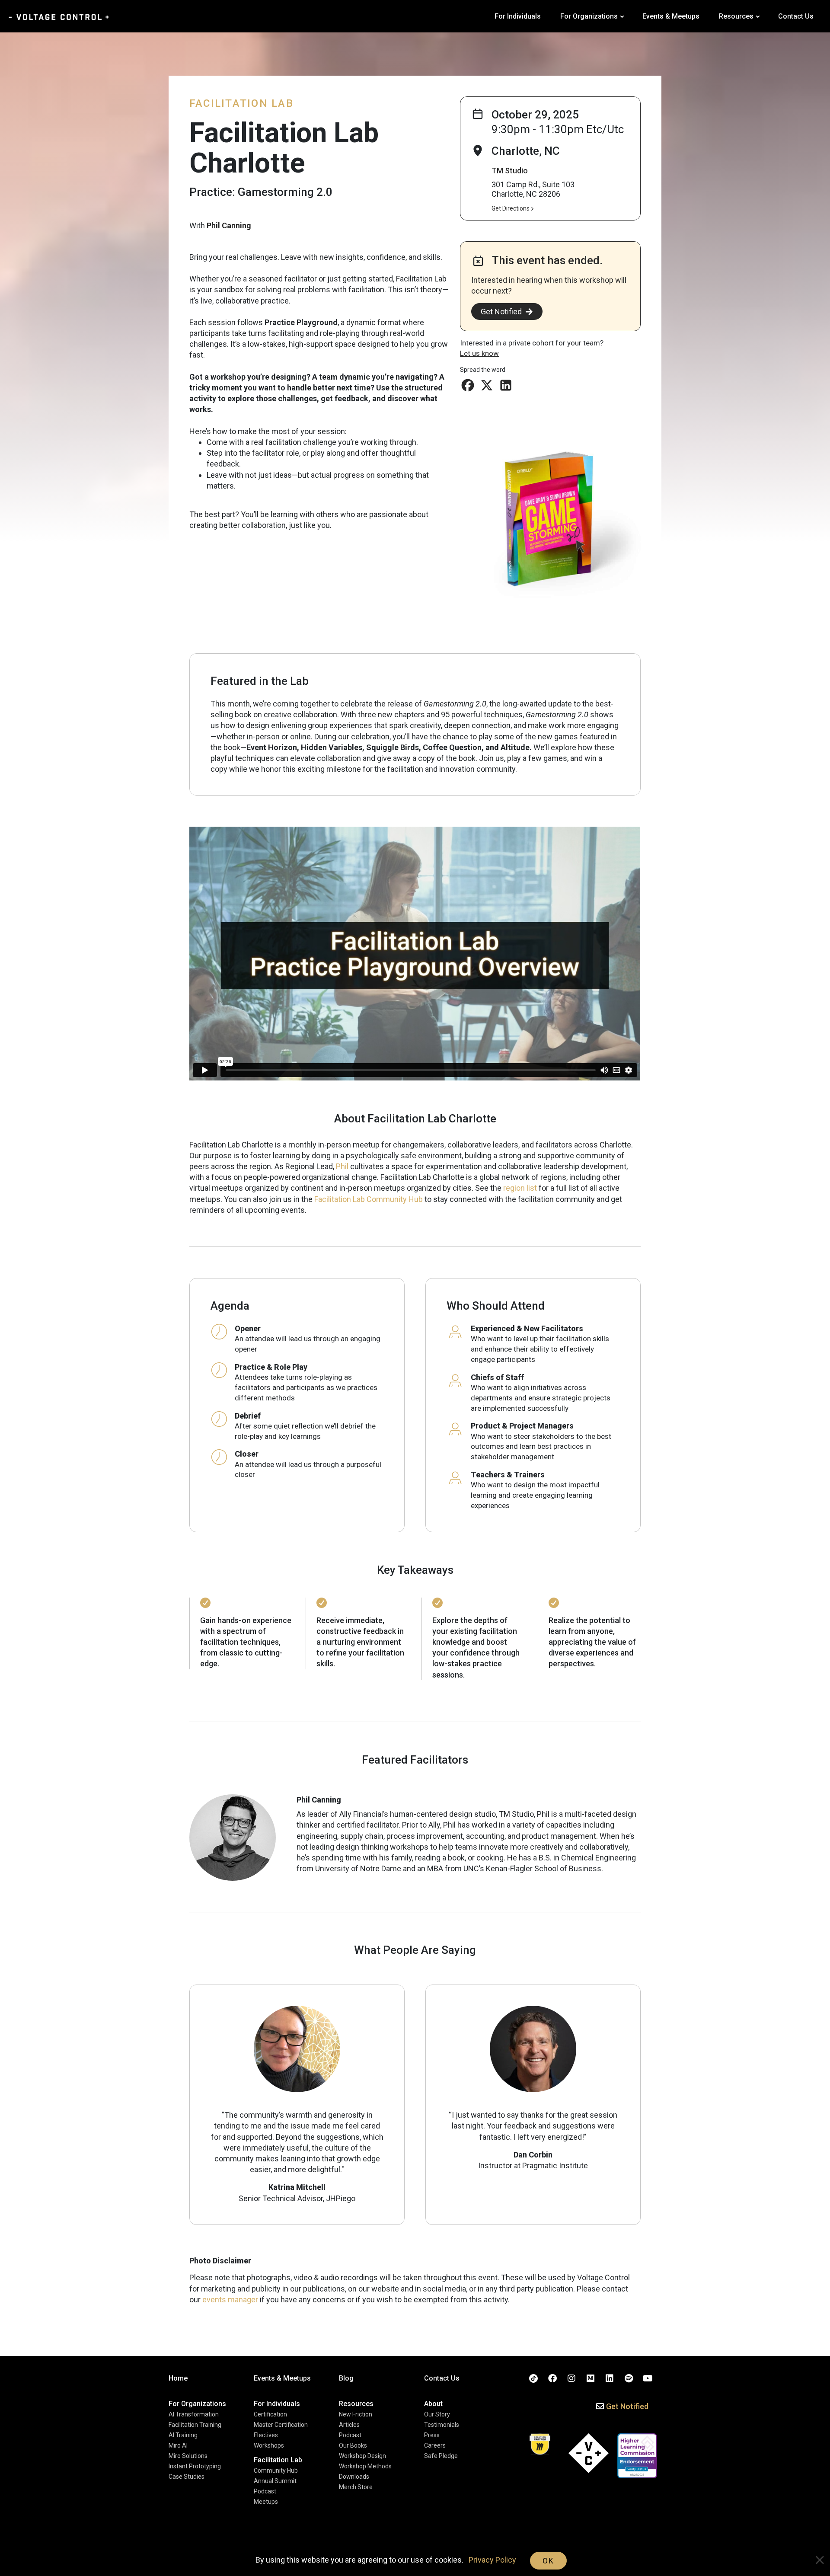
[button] (468, 385)
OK (548, 2561)
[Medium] (591, 2378)
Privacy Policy (492, 2560)
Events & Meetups (671, 16)
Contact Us (796, 16)
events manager (230, 2300)
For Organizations (589, 16)
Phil (342, 1166)
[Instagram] (571, 2378)
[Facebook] (552, 2378)
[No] (819, 2561)
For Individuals (518, 16)
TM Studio (510, 171)
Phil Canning (229, 225)
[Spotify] (629, 2378)
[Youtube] (648, 2378)
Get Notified (501, 312)
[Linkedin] (610, 2378)
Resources (736, 16)
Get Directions (511, 208)
